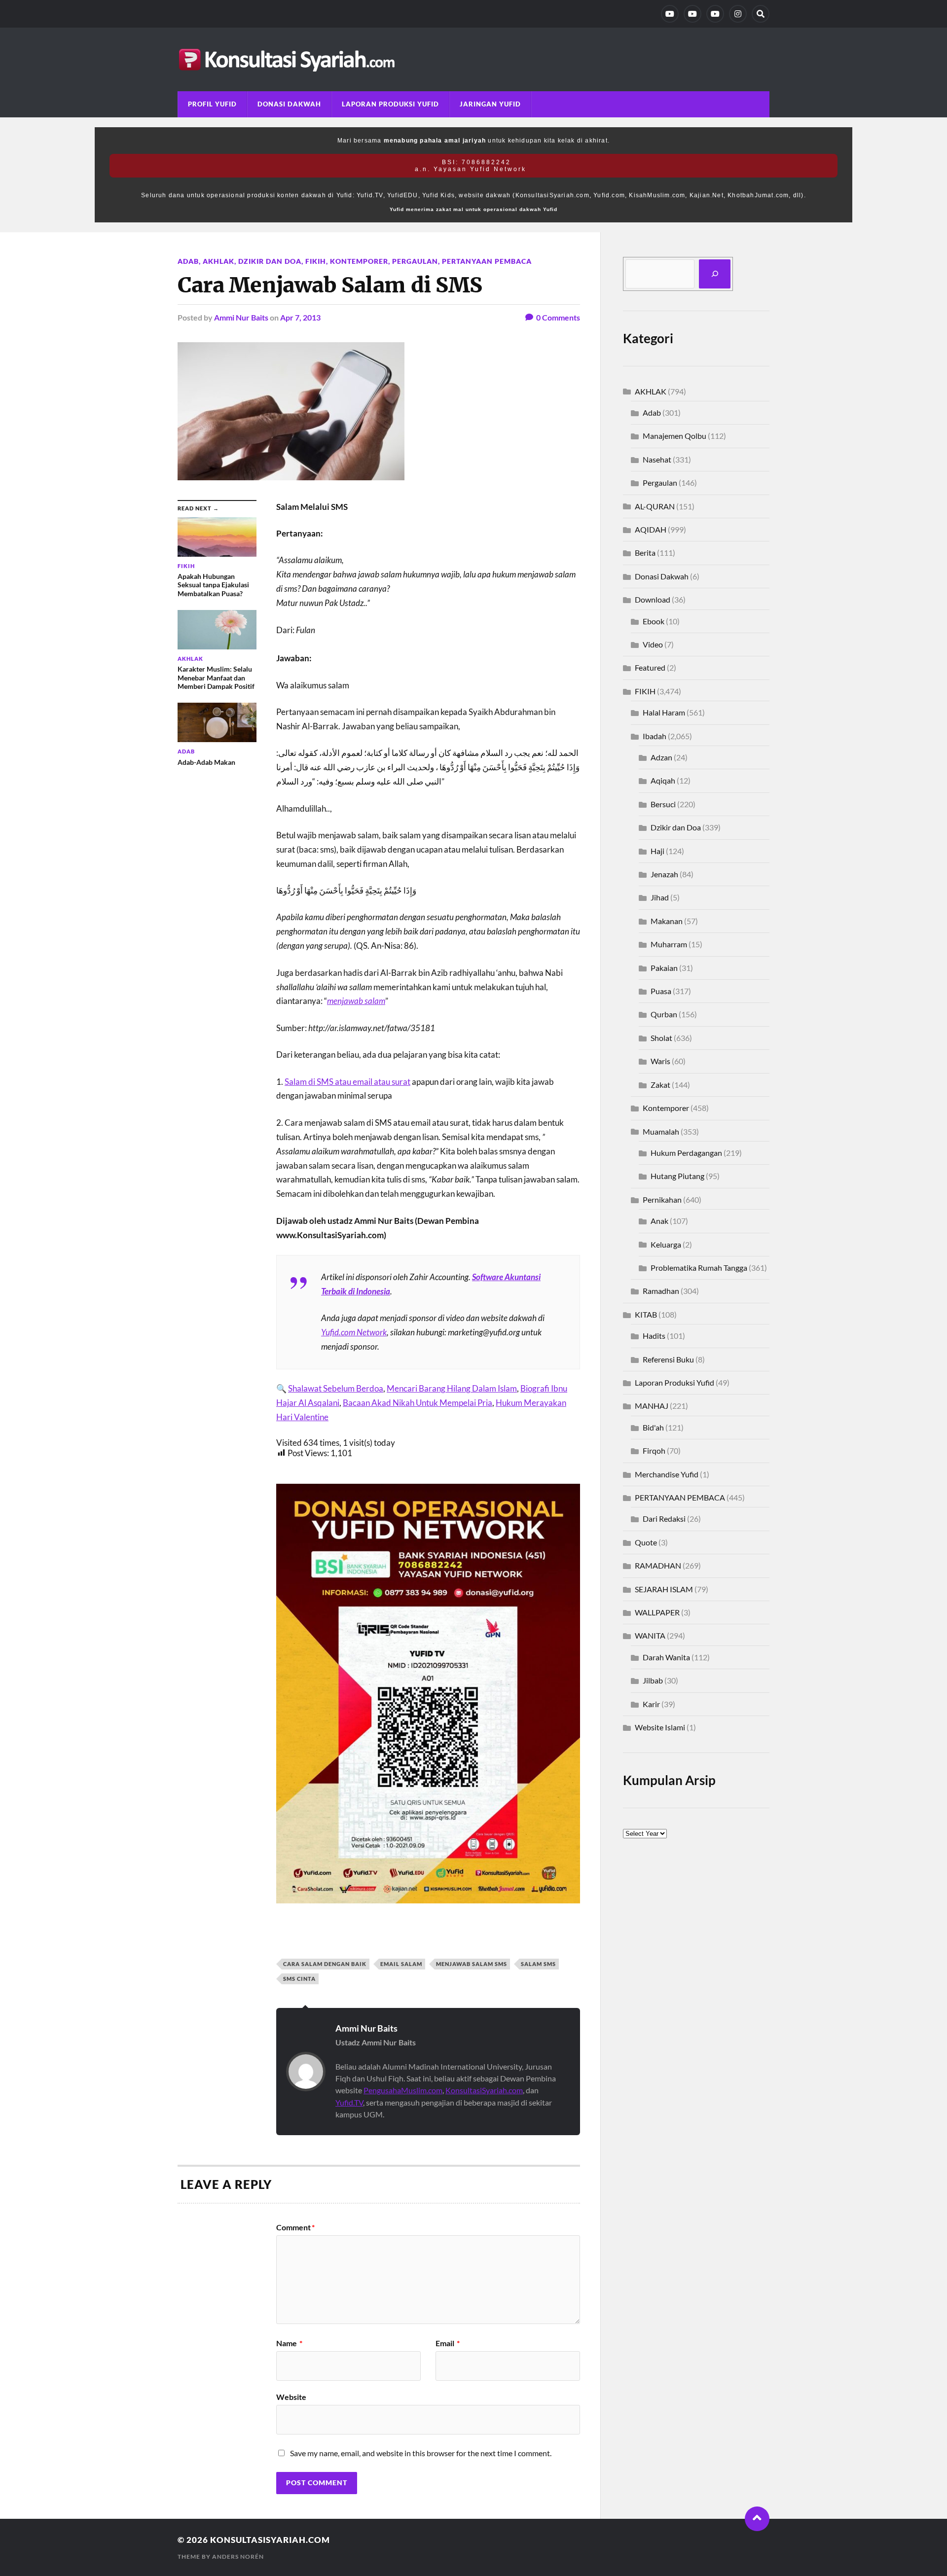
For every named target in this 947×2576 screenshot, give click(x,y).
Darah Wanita (666, 1657)
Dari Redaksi (664, 1519)
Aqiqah (663, 780)
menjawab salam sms (472, 1964)
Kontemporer (359, 261)
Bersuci (663, 804)
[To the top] (757, 2519)
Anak (659, 1221)
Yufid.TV (349, 2102)
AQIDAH (651, 529)
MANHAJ (652, 1406)
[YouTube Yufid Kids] (715, 14)
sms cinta (299, 1979)
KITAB (646, 1314)
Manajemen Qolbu (674, 436)
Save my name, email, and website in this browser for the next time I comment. (421, 2453)
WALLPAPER (657, 1612)
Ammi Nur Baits (241, 317)
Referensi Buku (668, 1359)
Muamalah (661, 1131)
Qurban (664, 1014)
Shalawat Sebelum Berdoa (336, 1388)
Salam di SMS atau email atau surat (347, 1082)
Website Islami (660, 1727)
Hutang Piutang (677, 1176)
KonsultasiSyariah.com (484, 2090)
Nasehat (657, 459)
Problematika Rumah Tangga (699, 1268)
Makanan (667, 921)
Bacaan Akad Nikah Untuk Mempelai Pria (418, 1403)
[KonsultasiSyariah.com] (473, 59)
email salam (401, 1964)
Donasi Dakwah (289, 104)
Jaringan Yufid (490, 104)
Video (653, 644)
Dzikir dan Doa (270, 261)
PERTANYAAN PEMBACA (487, 261)
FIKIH (316, 261)
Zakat (660, 1085)
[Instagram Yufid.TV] (738, 14)
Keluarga (666, 1244)
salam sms (538, 1964)
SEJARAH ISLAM (664, 1589)
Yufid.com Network (354, 1332)
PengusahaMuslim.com (403, 2090)
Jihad (660, 897)
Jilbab (653, 1680)
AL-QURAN (655, 506)
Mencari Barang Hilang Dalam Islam (452, 1388)
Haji (657, 851)
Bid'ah (653, 1427)
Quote (646, 1542)
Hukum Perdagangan (686, 1153)
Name (289, 2343)
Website (291, 2397)
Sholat (661, 1038)
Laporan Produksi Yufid (390, 104)
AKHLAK (219, 261)
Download (653, 599)
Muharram (669, 944)
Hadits (654, 1336)
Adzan (661, 757)
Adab (188, 261)
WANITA (650, 1635)
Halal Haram (664, 712)
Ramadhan (661, 1291)
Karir (651, 1704)
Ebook (654, 621)
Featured (650, 667)
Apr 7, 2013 (300, 317)
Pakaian (664, 968)
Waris (660, 1061)
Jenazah (664, 874)
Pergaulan (415, 261)
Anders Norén (238, 2557)
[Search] (761, 14)
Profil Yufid (212, 104)
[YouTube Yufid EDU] (692, 14)
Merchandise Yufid (667, 1474)
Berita (645, 553)
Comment (295, 2227)
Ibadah (655, 736)
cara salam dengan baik (325, 1964)
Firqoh (654, 1450)
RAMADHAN (658, 1565)
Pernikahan (662, 1199)
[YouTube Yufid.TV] (670, 14)
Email (448, 2343)
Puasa (661, 991)
